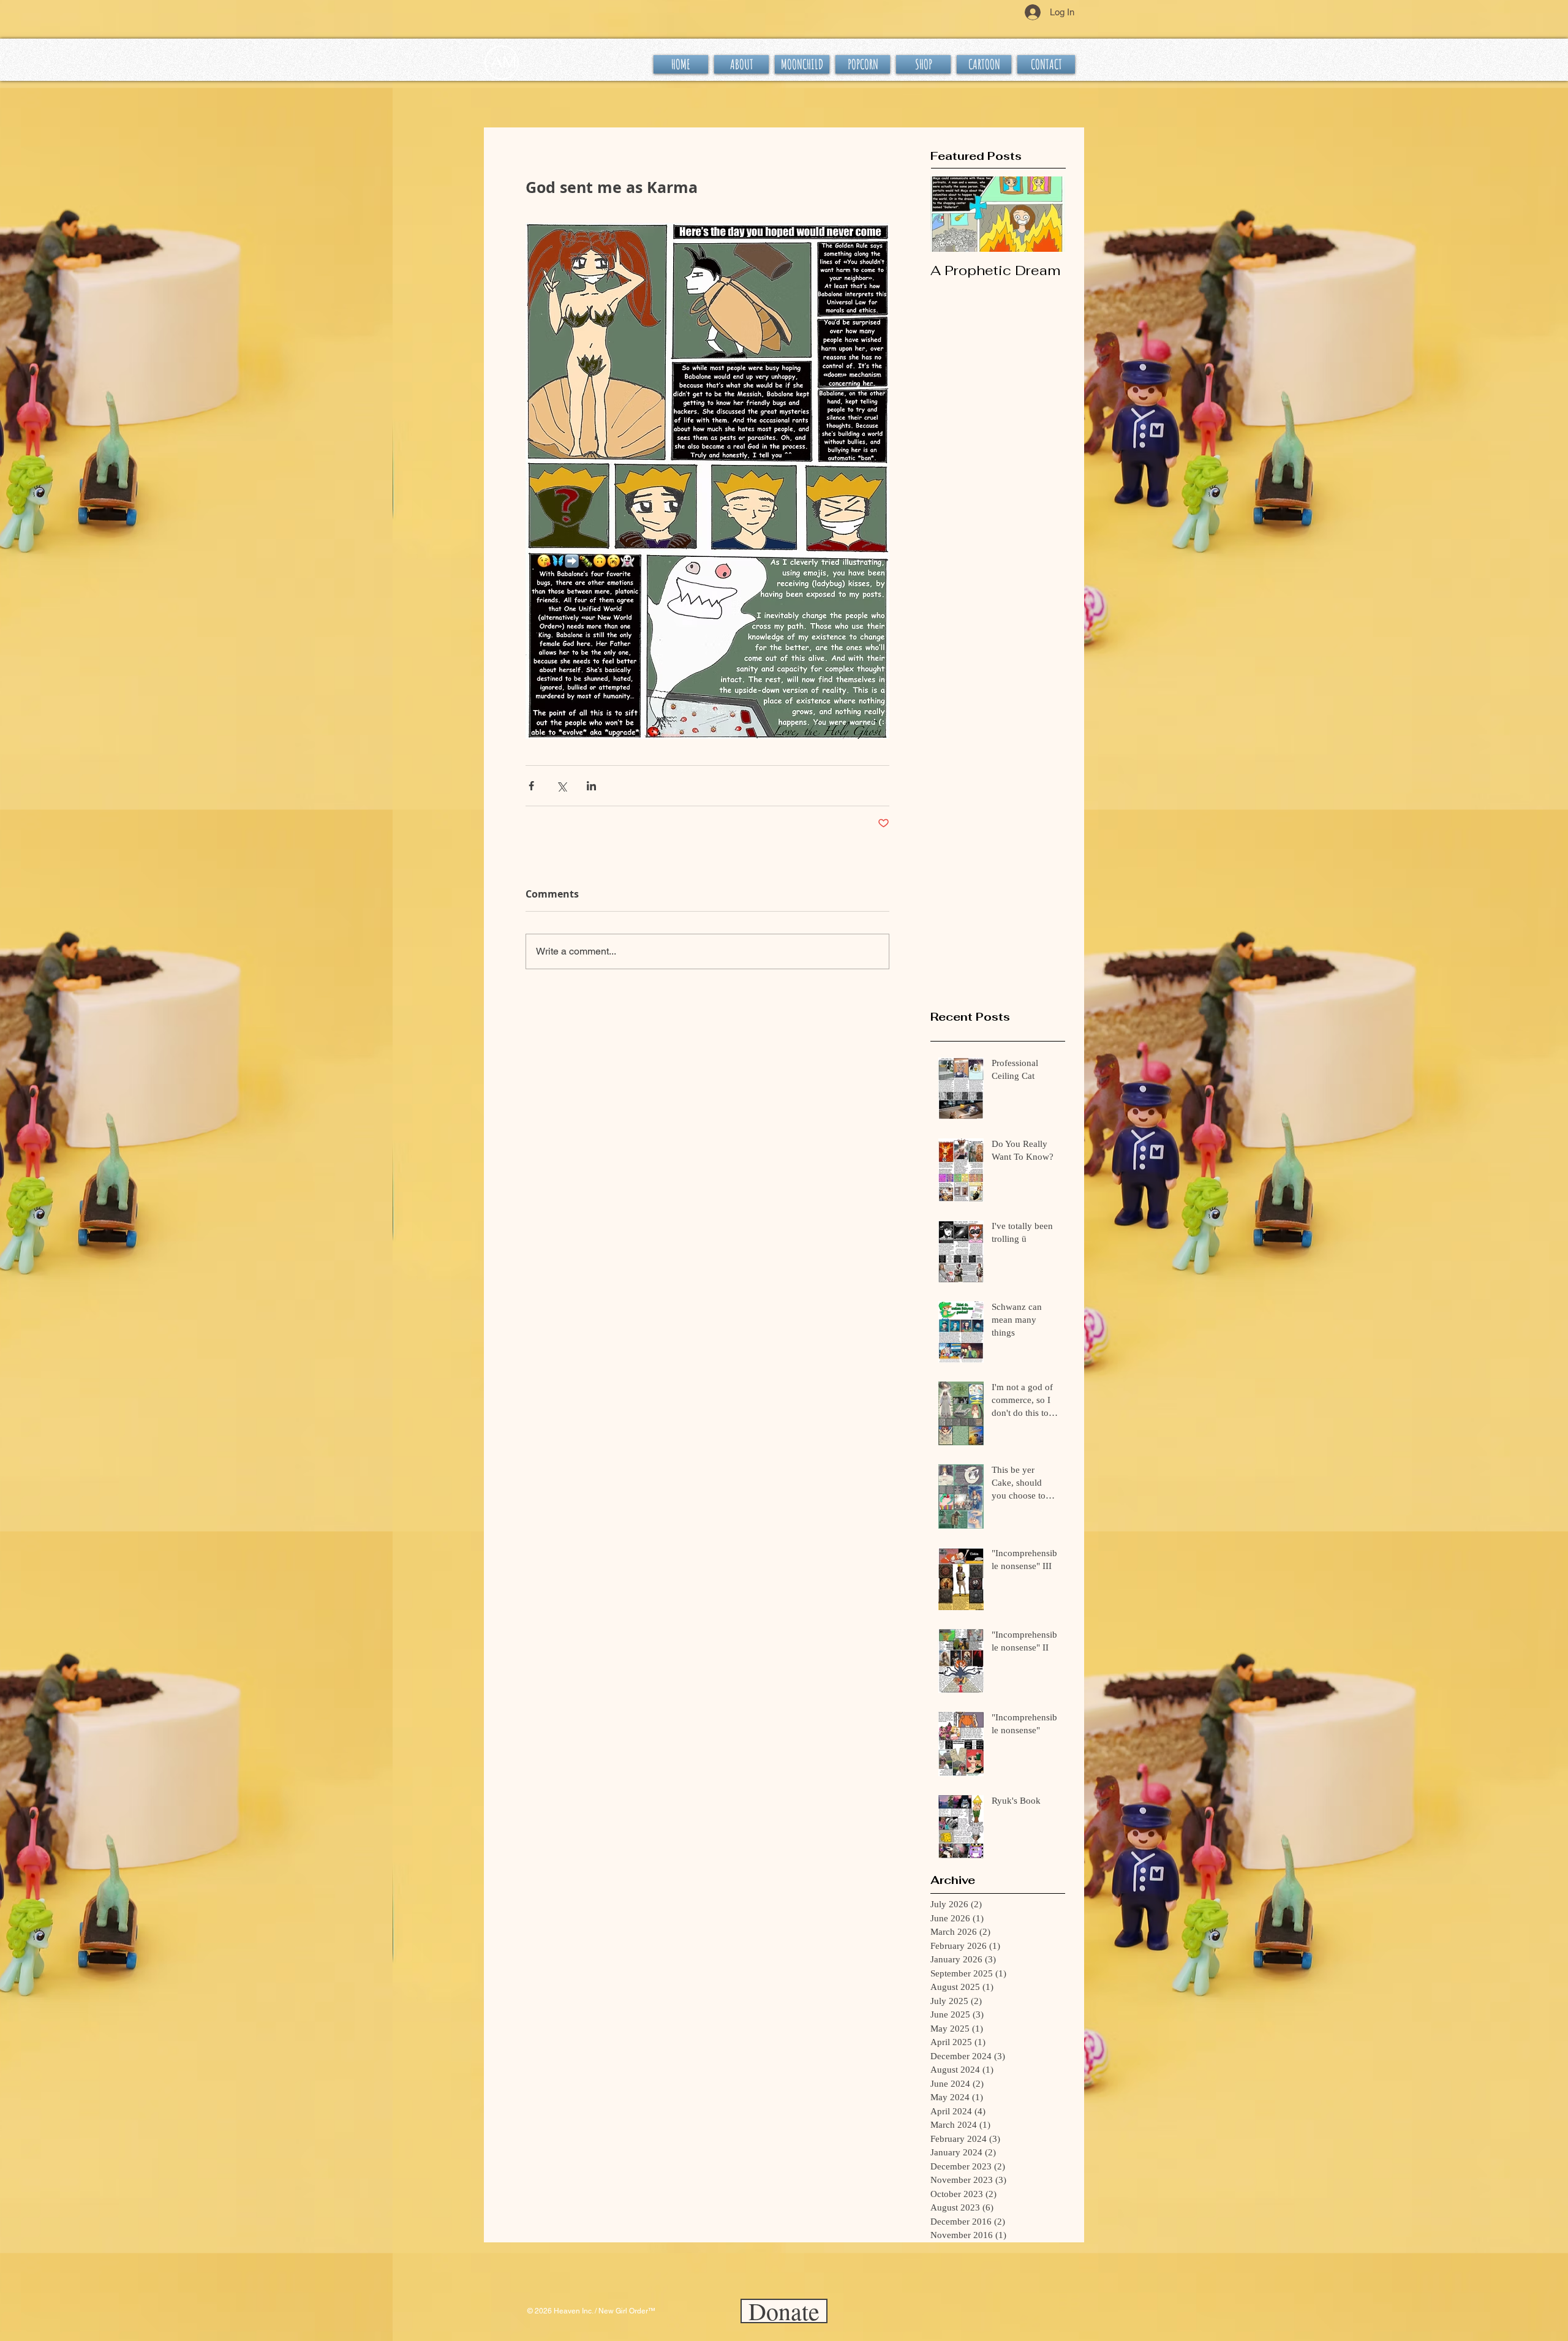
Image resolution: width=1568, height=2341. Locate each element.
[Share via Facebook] (531, 786)
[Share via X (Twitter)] (561, 786)
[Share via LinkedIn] (591, 786)
